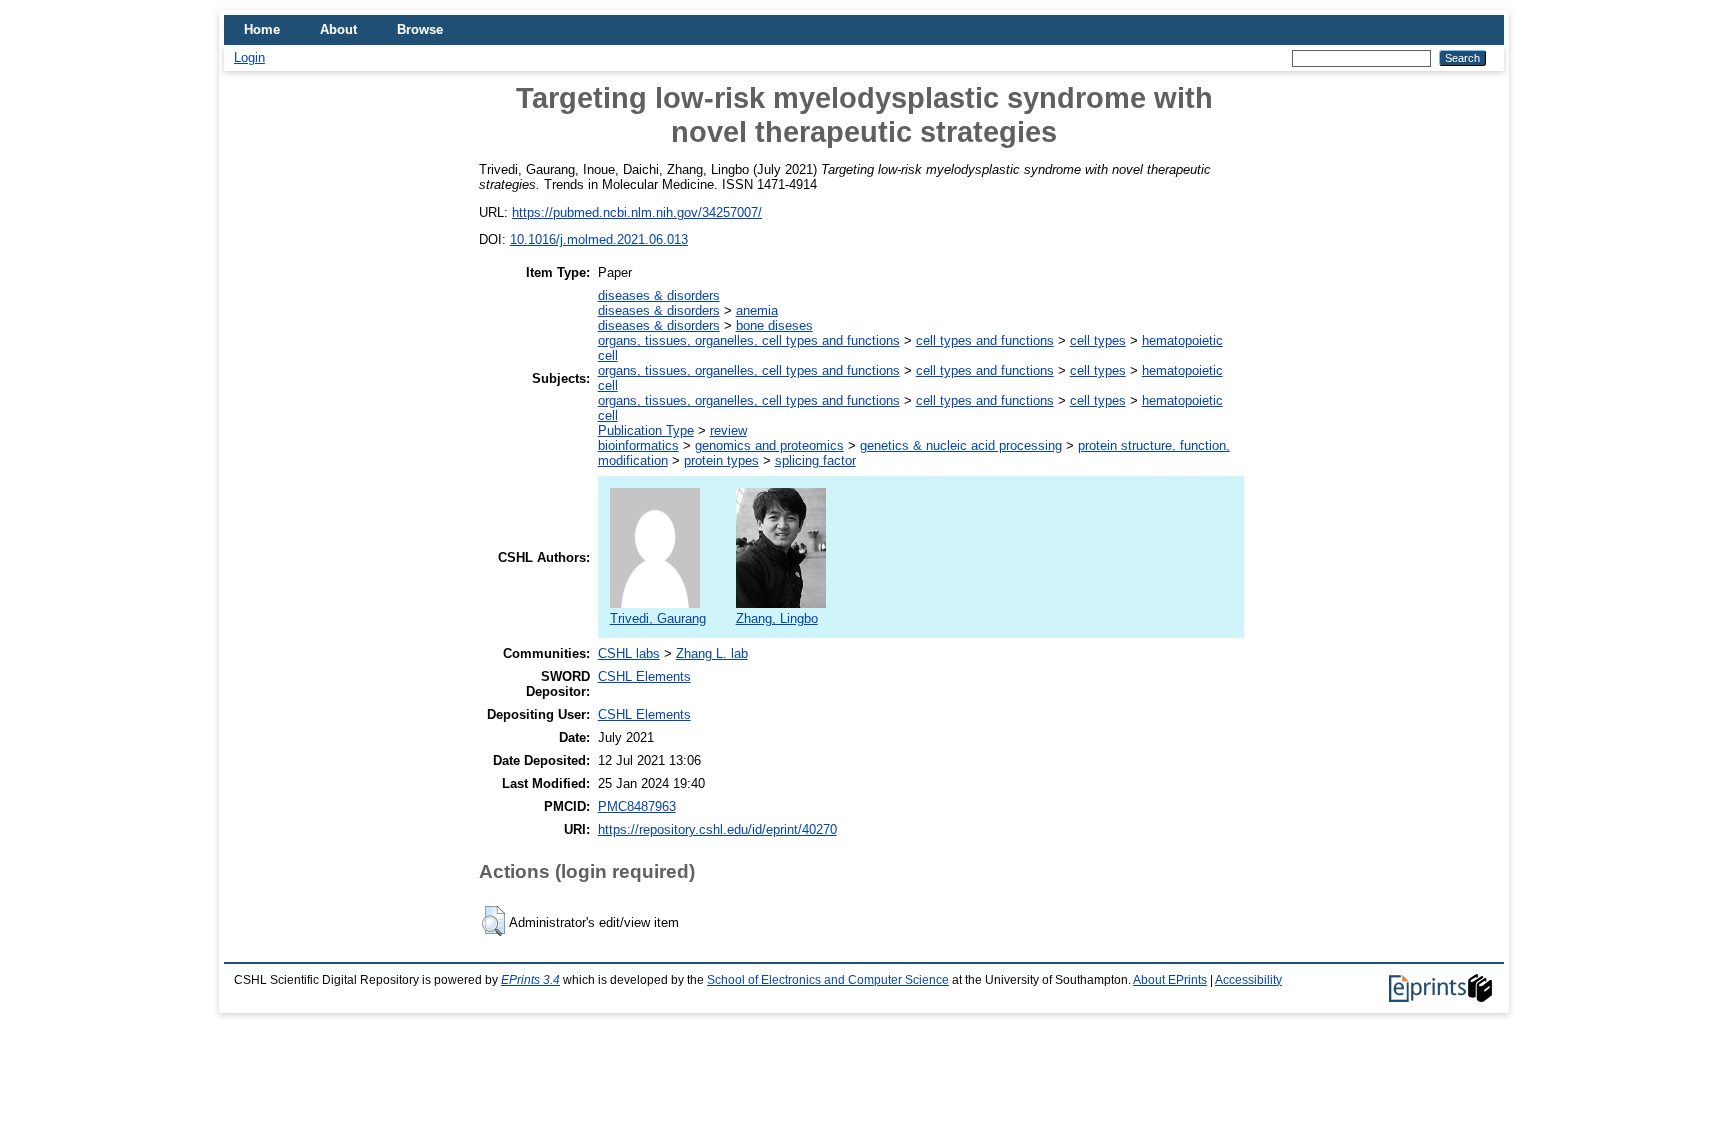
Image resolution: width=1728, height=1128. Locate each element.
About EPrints (1170, 980)
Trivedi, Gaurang (658, 618)
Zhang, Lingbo (777, 618)
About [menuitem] (338, 29)
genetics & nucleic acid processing (961, 445)
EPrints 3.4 (530, 980)
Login (249, 57)
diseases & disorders (659, 295)
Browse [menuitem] (420, 29)
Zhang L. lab (712, 653)
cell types (1098, 340)
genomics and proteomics (769, 445)
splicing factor (815, 460)
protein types (721, 460)
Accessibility (1248, 980)
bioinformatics (638, 445)
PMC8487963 (637, 806)
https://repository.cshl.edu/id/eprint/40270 (717, 829)
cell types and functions (985, 340)
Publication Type (646, 430)
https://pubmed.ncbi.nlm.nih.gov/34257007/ (637, 212)
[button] (493, 921)
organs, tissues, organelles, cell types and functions (749, 340)
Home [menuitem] (262, 29)
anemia (757, 310)
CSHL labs (629, 653)
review (728, 430)
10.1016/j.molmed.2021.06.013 (599, 239)
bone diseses (774, 325)
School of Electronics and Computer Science (828, 980)
